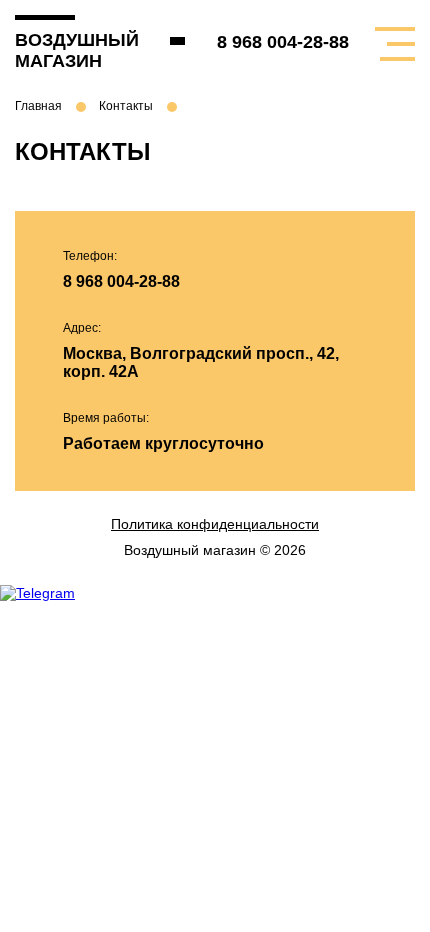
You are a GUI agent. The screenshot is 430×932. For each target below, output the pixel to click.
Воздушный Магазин (65, 50)
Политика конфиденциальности (215, 524)
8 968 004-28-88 (283, 42)
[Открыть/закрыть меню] (395, 44)
